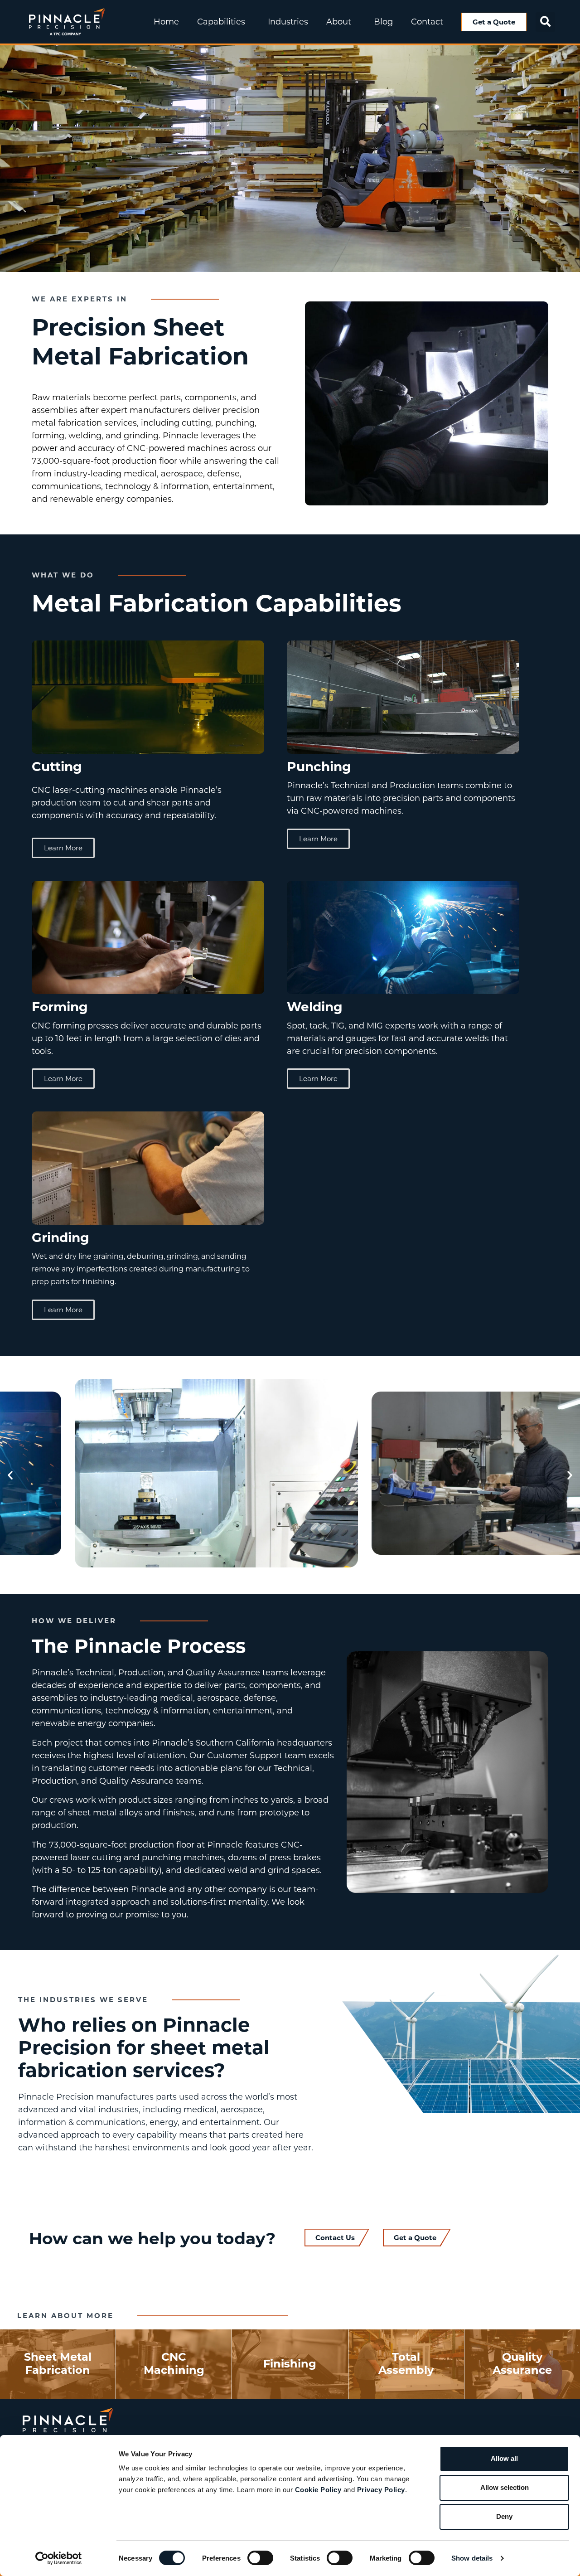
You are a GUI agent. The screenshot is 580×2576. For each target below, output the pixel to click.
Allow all (504, 2458)
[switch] (260, 2558)
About (339, 22)
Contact (427, 22)
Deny (504, 2516)
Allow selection (505, 2487)
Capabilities (221, 22)
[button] (545, 22)
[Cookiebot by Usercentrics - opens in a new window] (59, 2558)
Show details (472, 2558)
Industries (288, 22)
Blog (383, 22)
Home (166, 22)
